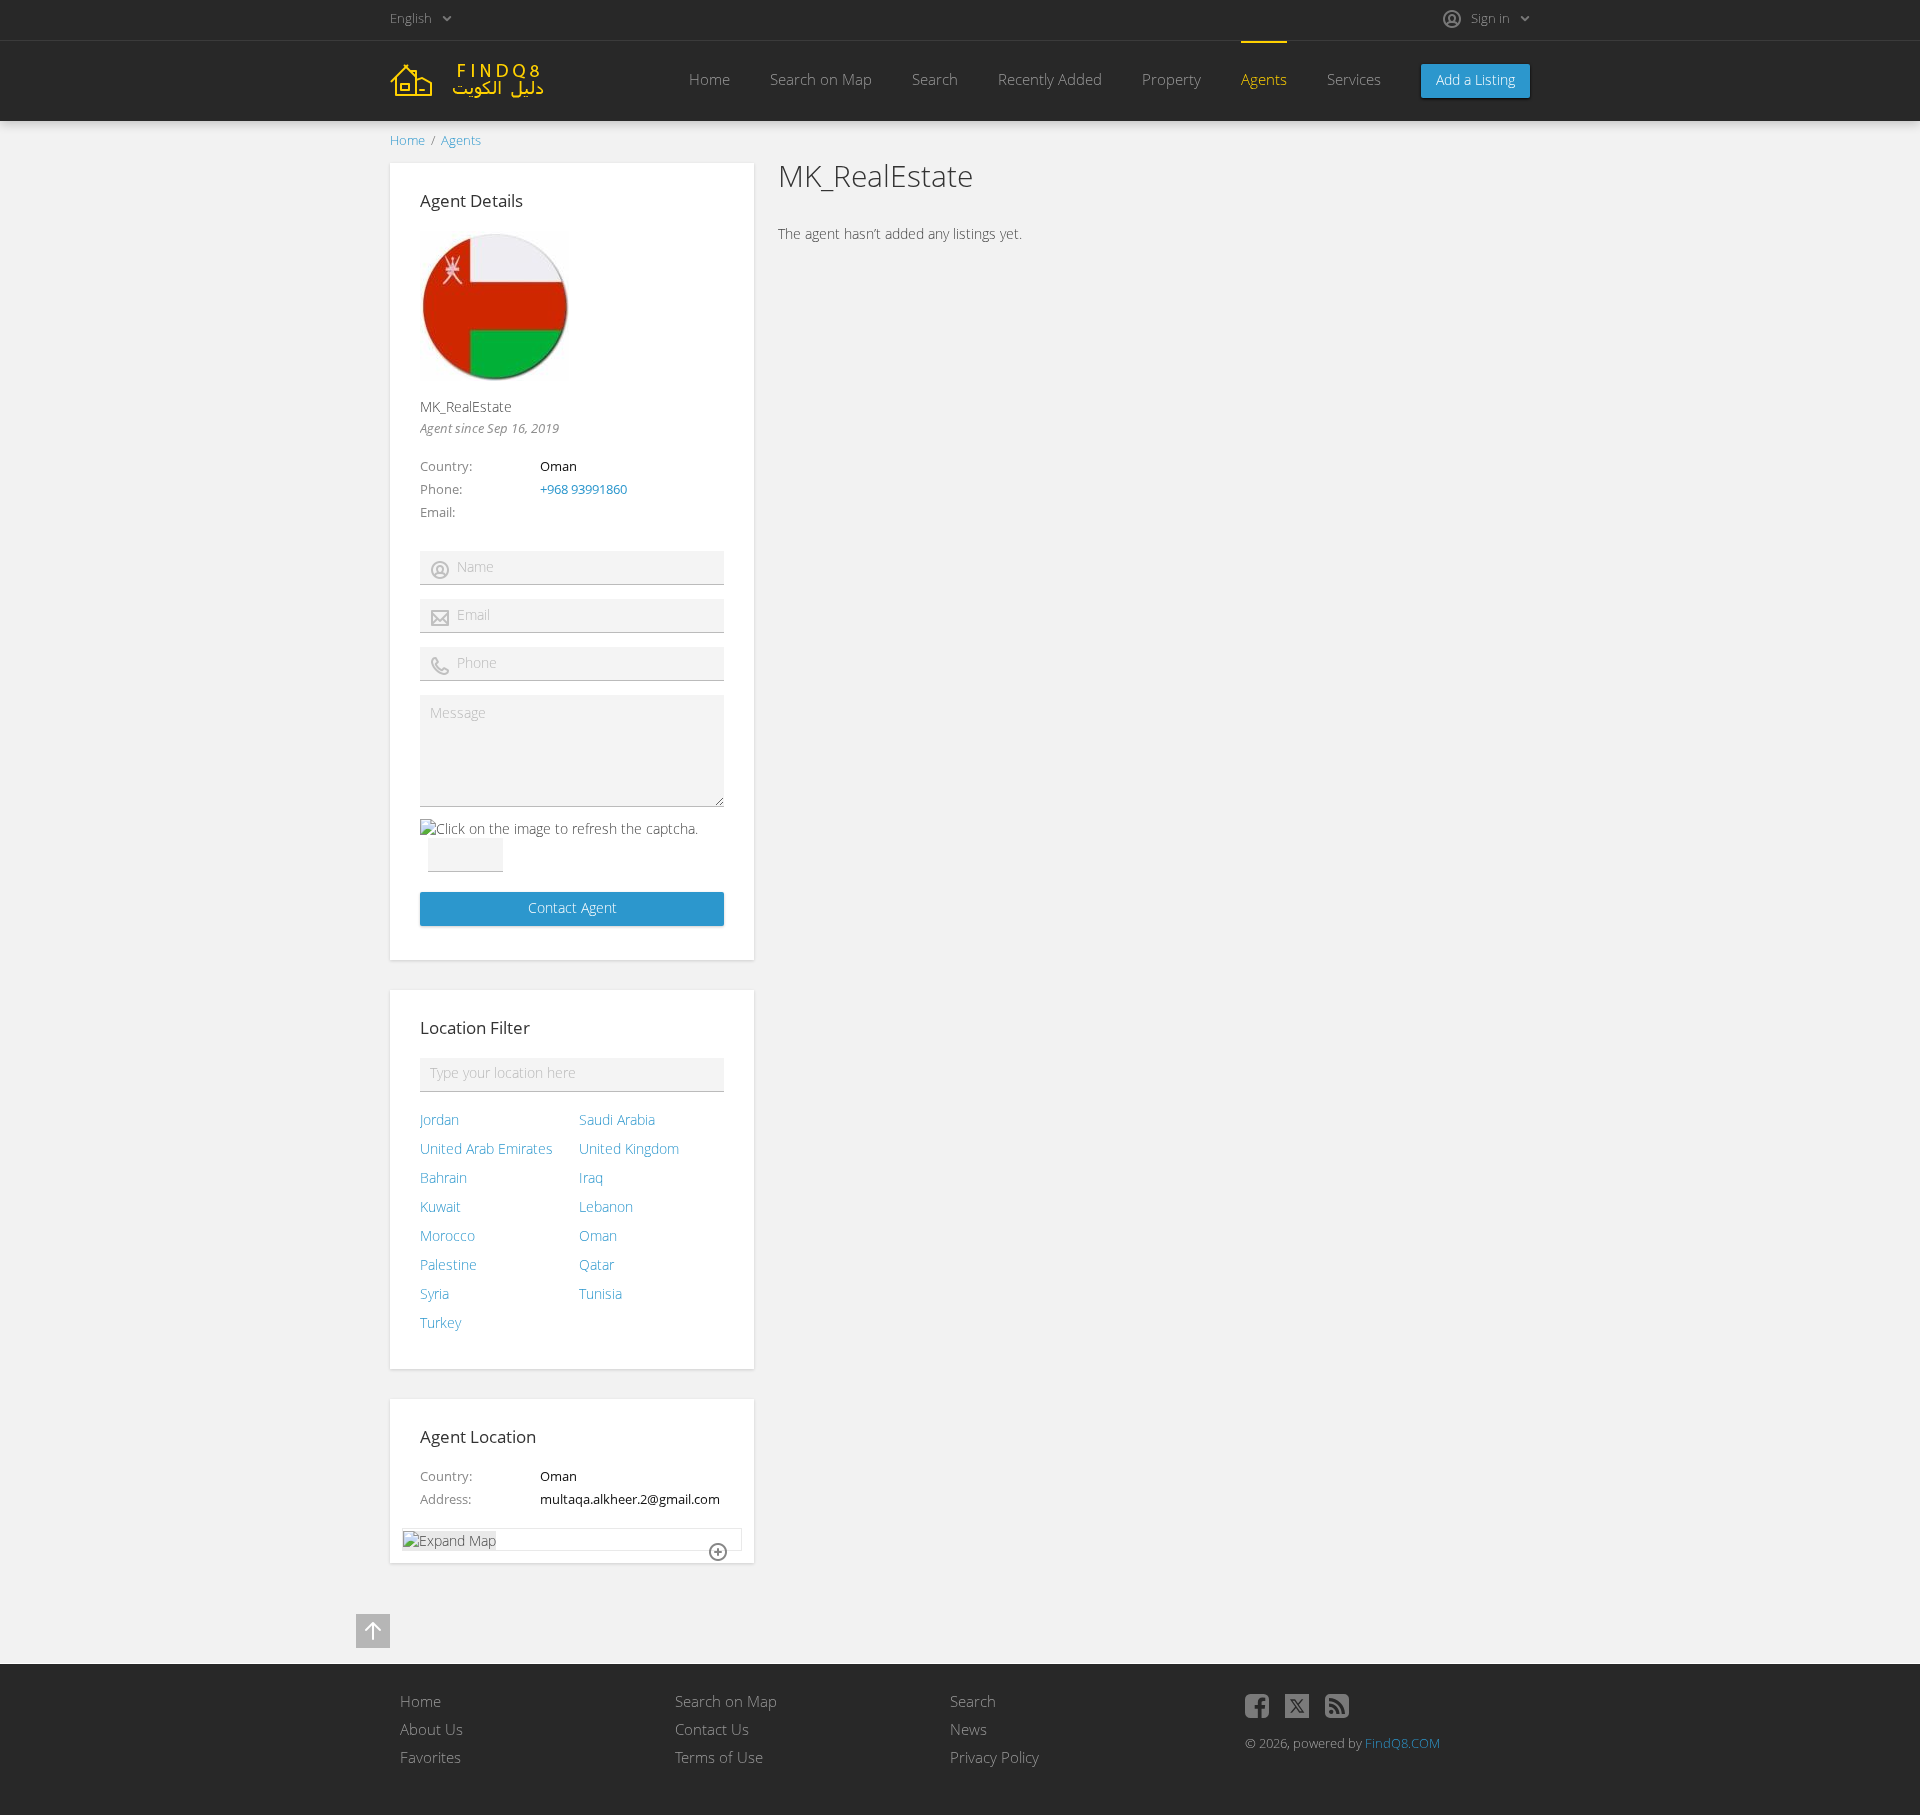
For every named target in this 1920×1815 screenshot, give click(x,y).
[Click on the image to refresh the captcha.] (559, 828)
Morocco (447, 1235)
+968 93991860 (583, 489)
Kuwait (440, 1206)
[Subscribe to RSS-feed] (1337, 1706)
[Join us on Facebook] (1257, 1706)
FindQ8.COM (1402, 1743)
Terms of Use (719, 1757)
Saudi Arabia (617, 1119)
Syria (434, 1293)
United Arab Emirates (486, 1148)
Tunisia (600, 1293)
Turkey (440, 1322)
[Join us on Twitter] (1297, 1706)
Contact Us (712, 1729)
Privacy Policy (994, 1757)
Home (709, 79)
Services (1354, 79)
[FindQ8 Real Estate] (500, 78)
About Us (431, 1729)
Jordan (439, 1119)
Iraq (591, 1177)
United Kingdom (629, 1148)
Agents (1264, 79)
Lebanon (606, 1206)
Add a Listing (1475, 79)
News (968, 1729)
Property (1171, 79)
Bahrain (443, 1177)
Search (935, 79)
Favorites (430, 1757)
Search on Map (821, 79)
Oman (598, 1235)
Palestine (448, 1264)
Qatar (596, 1264)
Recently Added (1050, 79)
